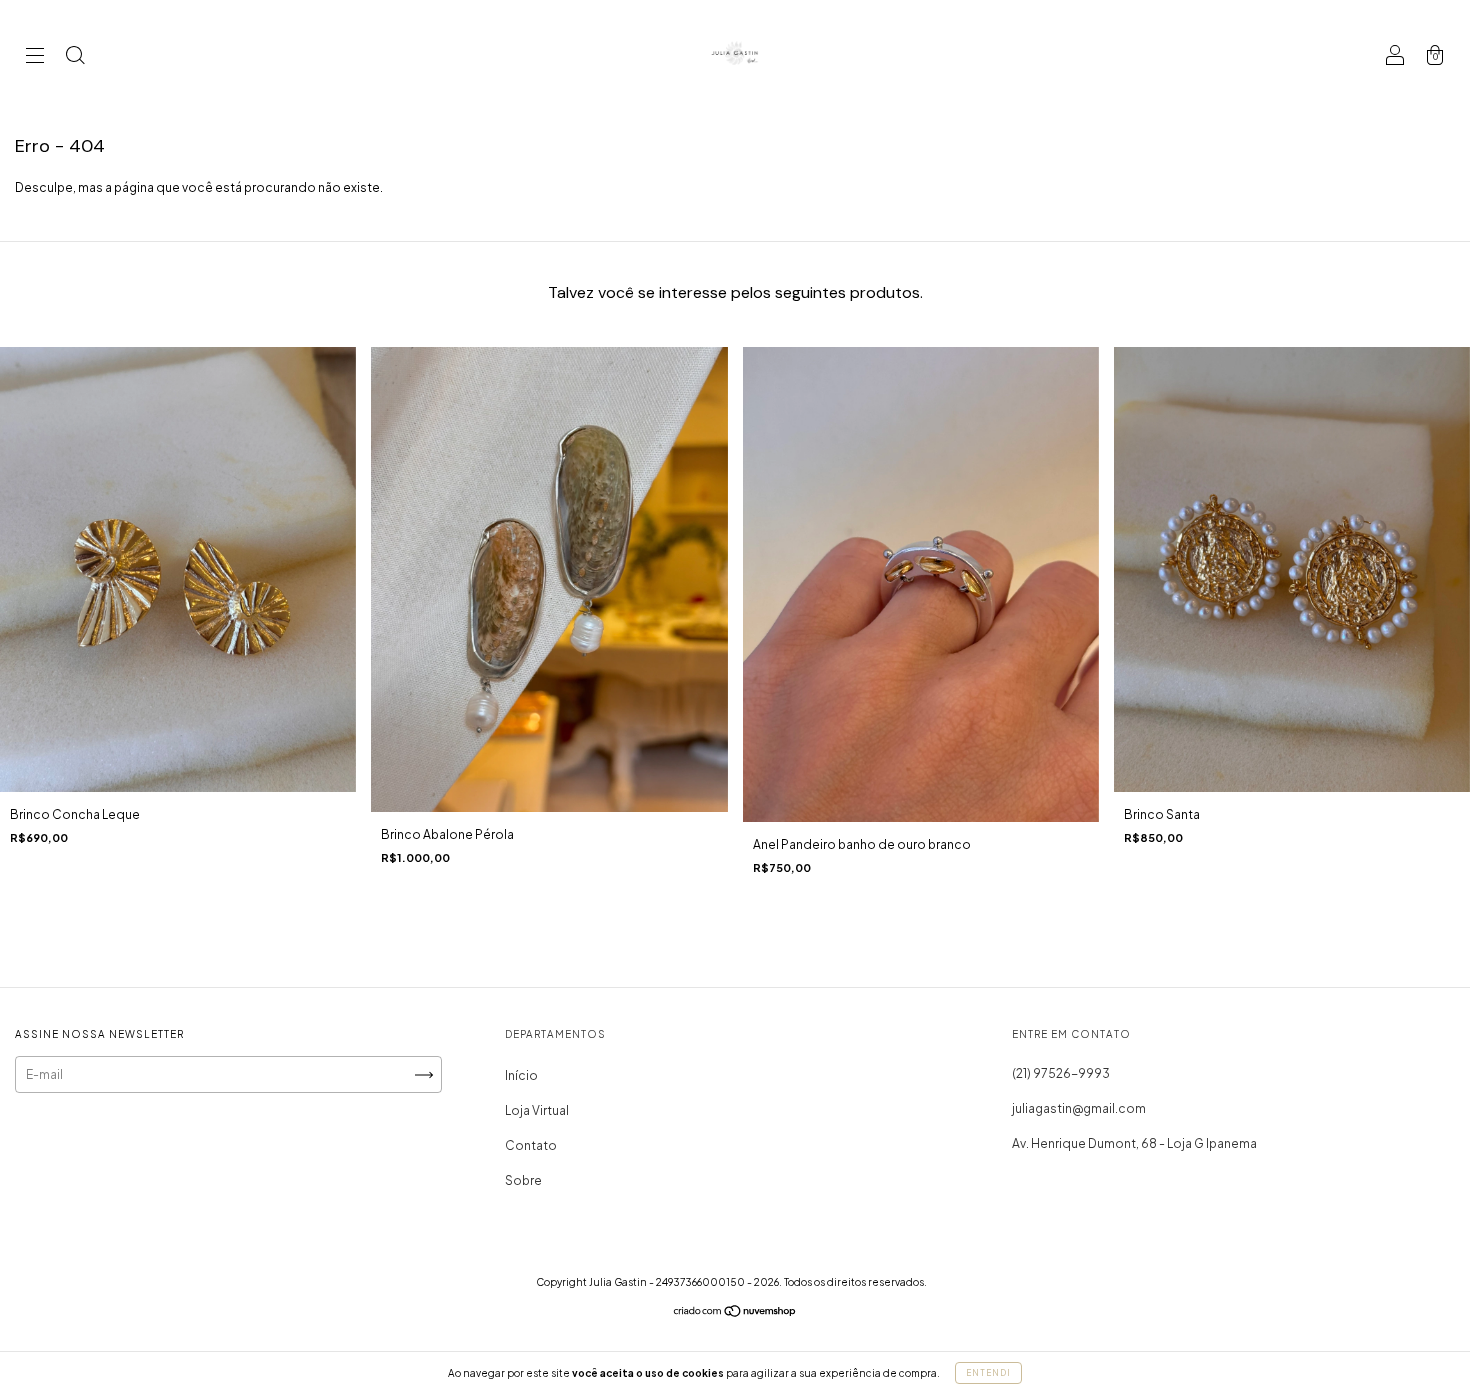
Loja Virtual (537, 1110)
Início (521, 1075)
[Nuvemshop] (735, 1313)
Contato (531, 1145)
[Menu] (35, 57)
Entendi (988, 1373)
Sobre (523, 1180)
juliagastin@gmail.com (1079, 1108)
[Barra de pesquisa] (75, 57)
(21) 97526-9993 (1061, 1073)
